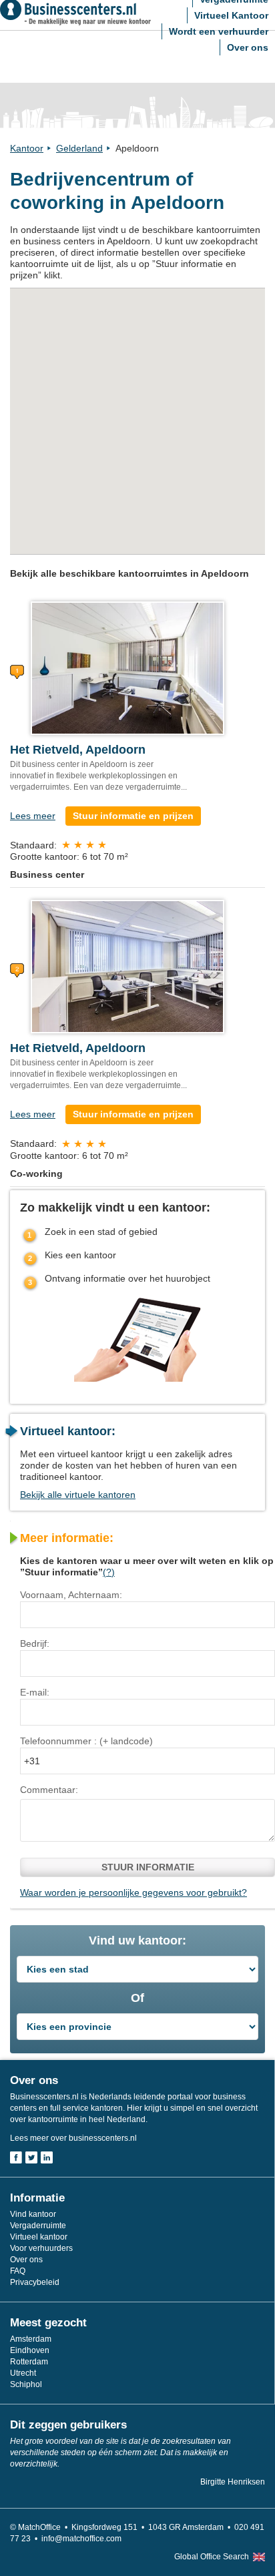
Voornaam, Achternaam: (71, 1595)
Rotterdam (29, 2362)
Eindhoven (30, 2350)
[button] (133, 399)
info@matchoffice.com (81, 2539)
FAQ (18, 2271)
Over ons (248, 47)
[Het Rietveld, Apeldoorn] (127, 668)
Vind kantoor (33, 2214)
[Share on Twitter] (31, 2157)
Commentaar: (49, 1790)
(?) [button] (109, 1572)
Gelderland (79, 148)
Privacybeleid (35, 2282)
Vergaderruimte (38, 2226)
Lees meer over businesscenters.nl (73, 2138)
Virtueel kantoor (39, 2237)
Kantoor (27, 148)
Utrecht (23, 2373)
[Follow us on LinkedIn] (47, 2157)
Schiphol (26, 2384)
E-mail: (35, 1692)
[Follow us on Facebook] (16, 2157)
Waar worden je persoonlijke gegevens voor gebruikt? (133, 1892)
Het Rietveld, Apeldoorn (78, 750)
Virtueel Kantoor (231, 15)
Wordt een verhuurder (219, 31)
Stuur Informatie (148, 1867)
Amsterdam (31, 2339)
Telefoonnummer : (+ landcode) (86, 1741)
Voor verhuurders (41, 2248)
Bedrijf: (35, 1643)
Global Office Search (212, 2557)
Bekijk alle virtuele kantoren (78, 1495)
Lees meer (33, 816)
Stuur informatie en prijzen (133, 816)
